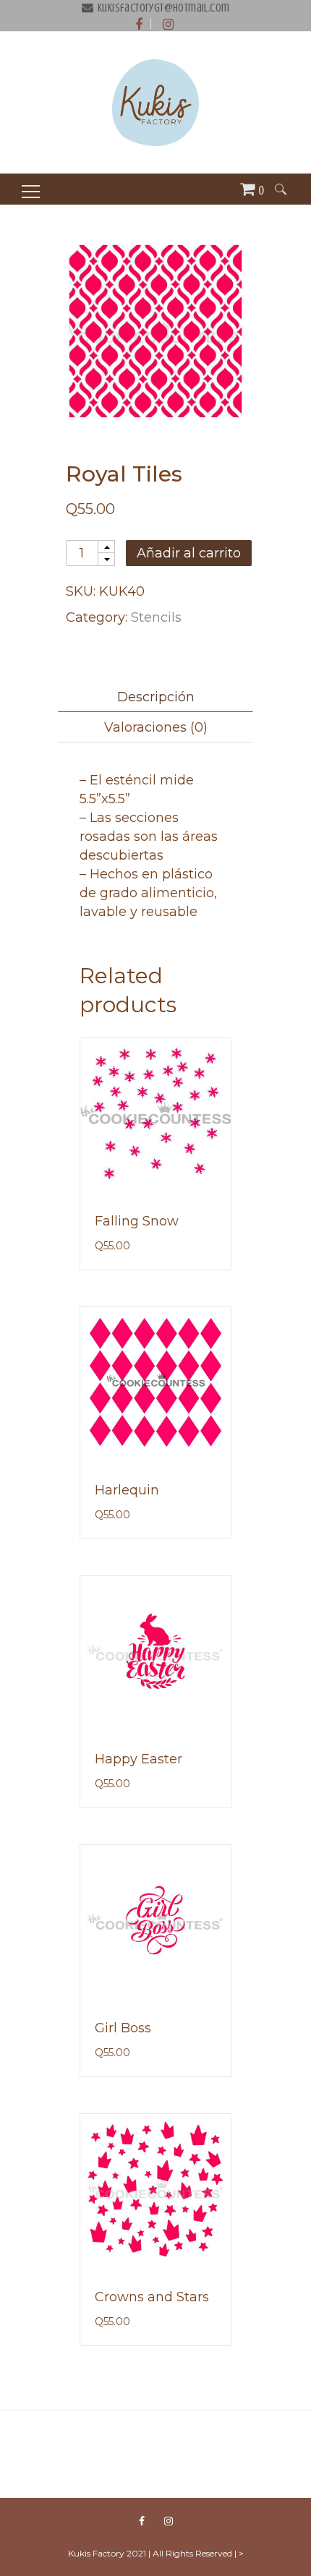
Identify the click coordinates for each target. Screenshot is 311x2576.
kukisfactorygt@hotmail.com (163, 8)
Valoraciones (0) (156, 727)
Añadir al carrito (189, 553)
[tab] (155, 697)
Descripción (156, 697)
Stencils (156, 617)
